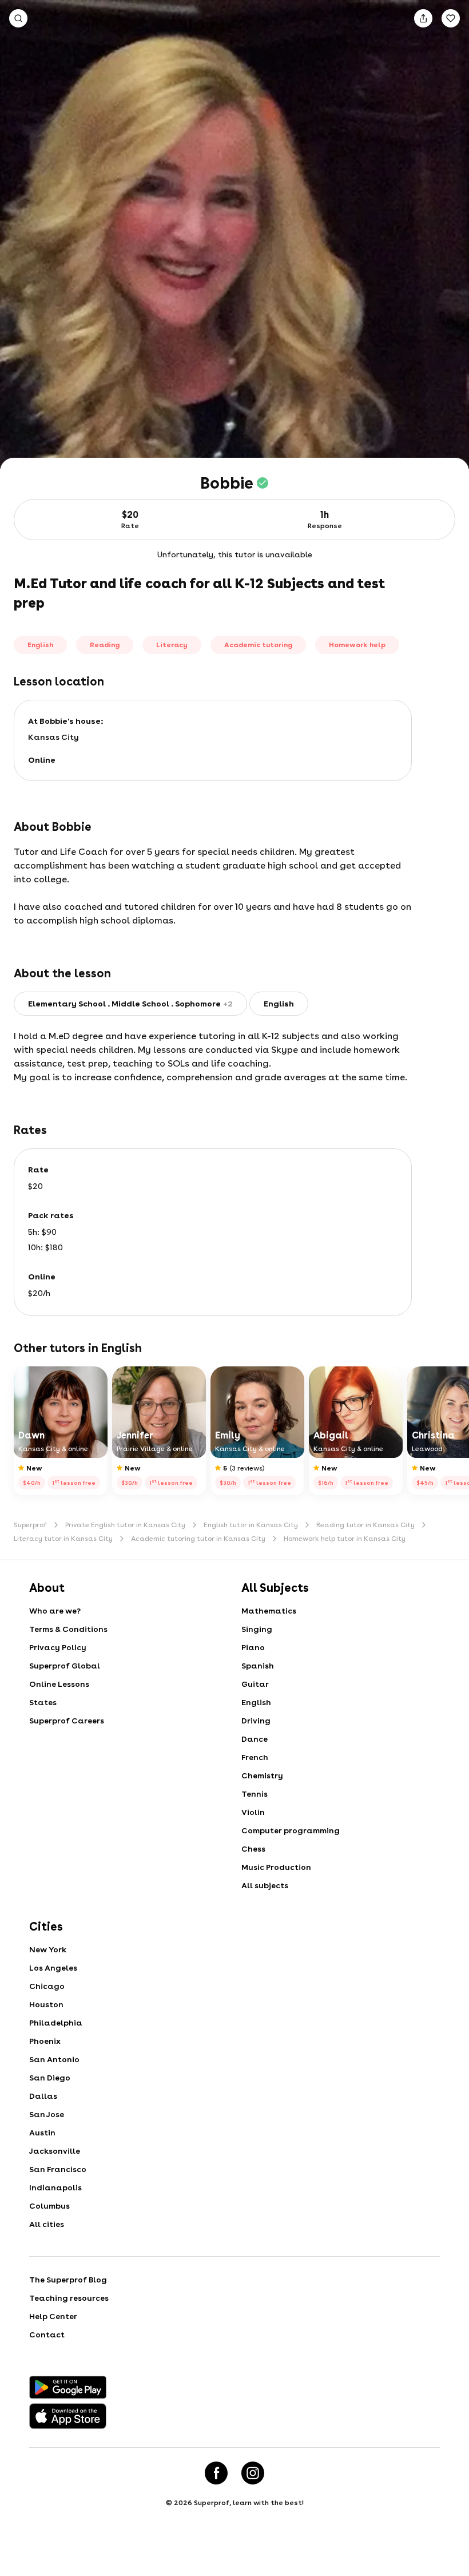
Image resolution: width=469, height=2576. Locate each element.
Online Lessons (59, 1684)
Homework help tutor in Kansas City (345, 1539)
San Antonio (54, 2059)
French (255, 1757)
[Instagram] (253, 2473)
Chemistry (262, 1776)
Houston (46, 2004)
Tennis (255, 1794)
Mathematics (269, 1611)
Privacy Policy (58, 1647)
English (256, 1702)
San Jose (47, 2114)
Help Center (53, 2316)
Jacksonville (55, 2151)
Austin (42, 2133)
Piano (253, 1647)
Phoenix (45, 2041)
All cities (47, 2224)
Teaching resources (69, 2298)
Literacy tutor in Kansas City (63, 1539)
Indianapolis (55, 2187)
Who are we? (55, 1611)
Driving (256, 1721)
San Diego (50, 2078)
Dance (255, 1739)
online (42, 760)
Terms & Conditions (68, 1629)
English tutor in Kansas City (251, 1525)
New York (48, 1949)
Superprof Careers (67, 1721)
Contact (47, 2335)
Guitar (255, 1684)
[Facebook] (216, 2473)
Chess (253, 1849)
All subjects (265, 1885)
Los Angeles (53, 1968)
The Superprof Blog (68, 2280)
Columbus (49, 2206)
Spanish (258, 1666)
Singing (257, 1629)
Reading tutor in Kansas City (365, 1525)
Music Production (276, 1867)
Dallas (43, 2096)
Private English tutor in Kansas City (125, 1525)
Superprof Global (65, 1666)
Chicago (47, 1986)
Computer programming (291, 1830)
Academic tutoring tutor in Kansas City (198, 1539)
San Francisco (58, 2169)
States (43, 1702)
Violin (253, 1812)
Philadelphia (56, 2023)
